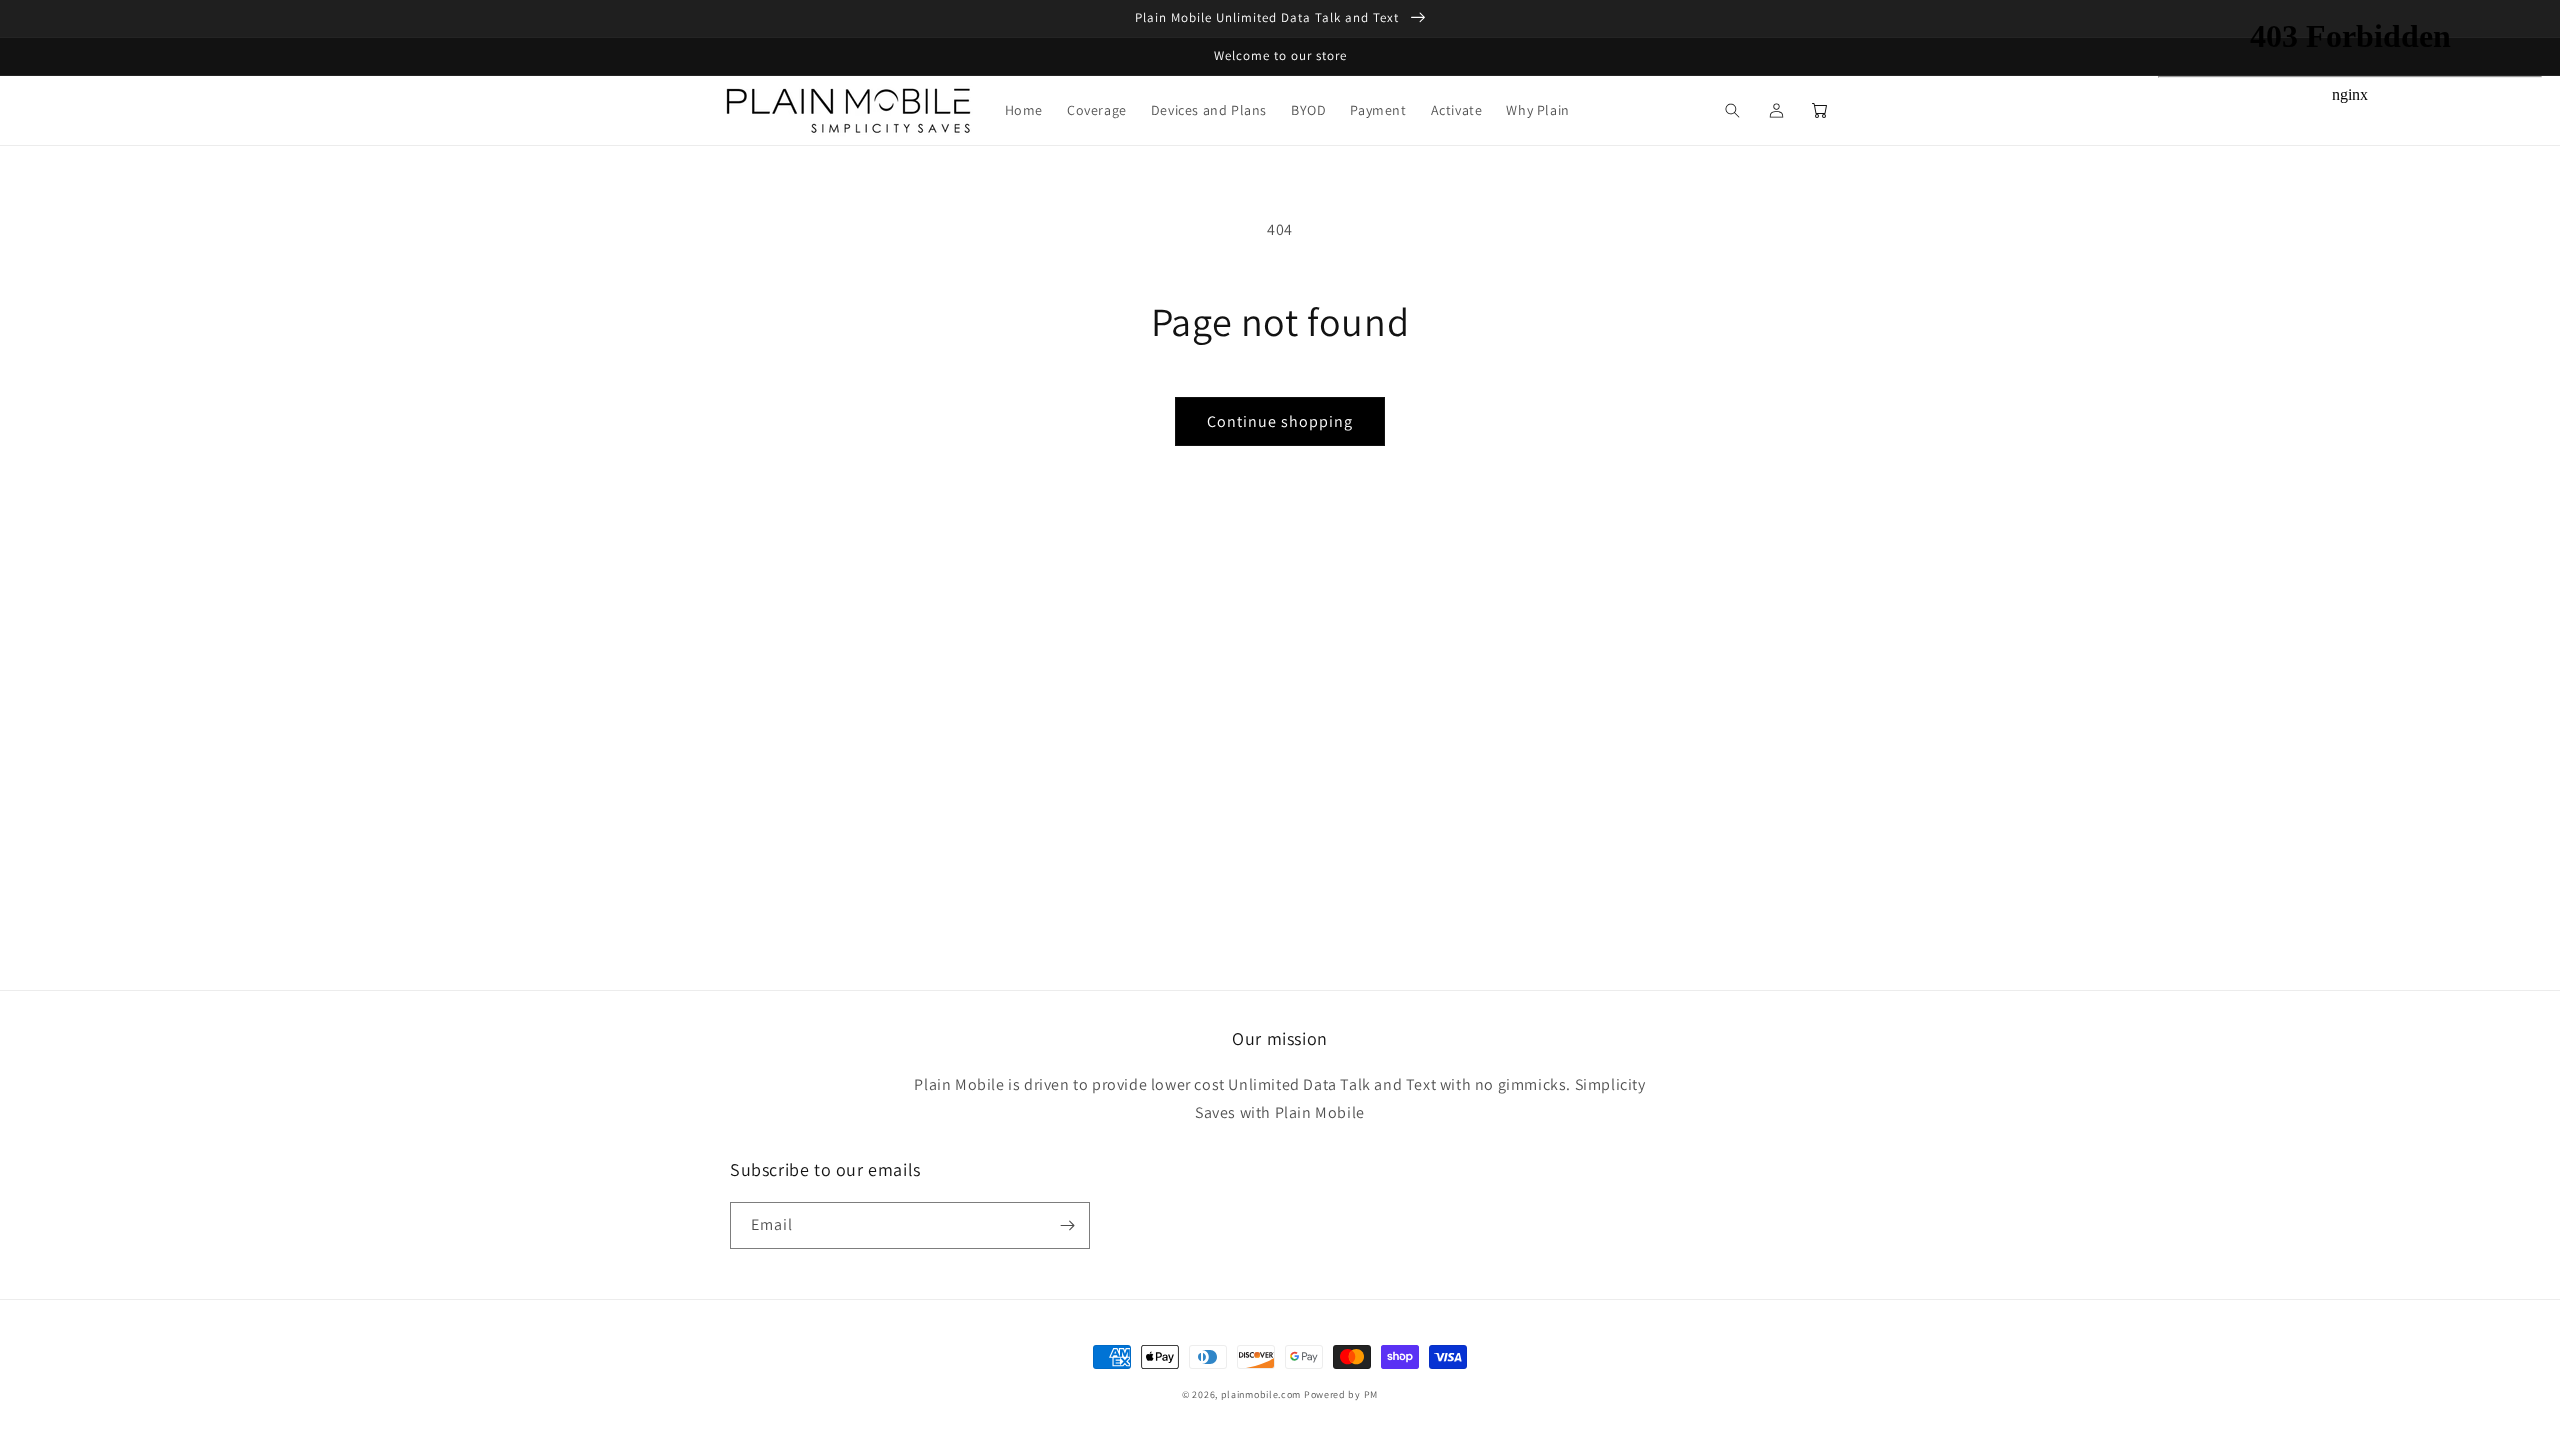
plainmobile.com (1261, 1394)
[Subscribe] (1067, 1225)
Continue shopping (1280, 421)
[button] (1732, 110)
